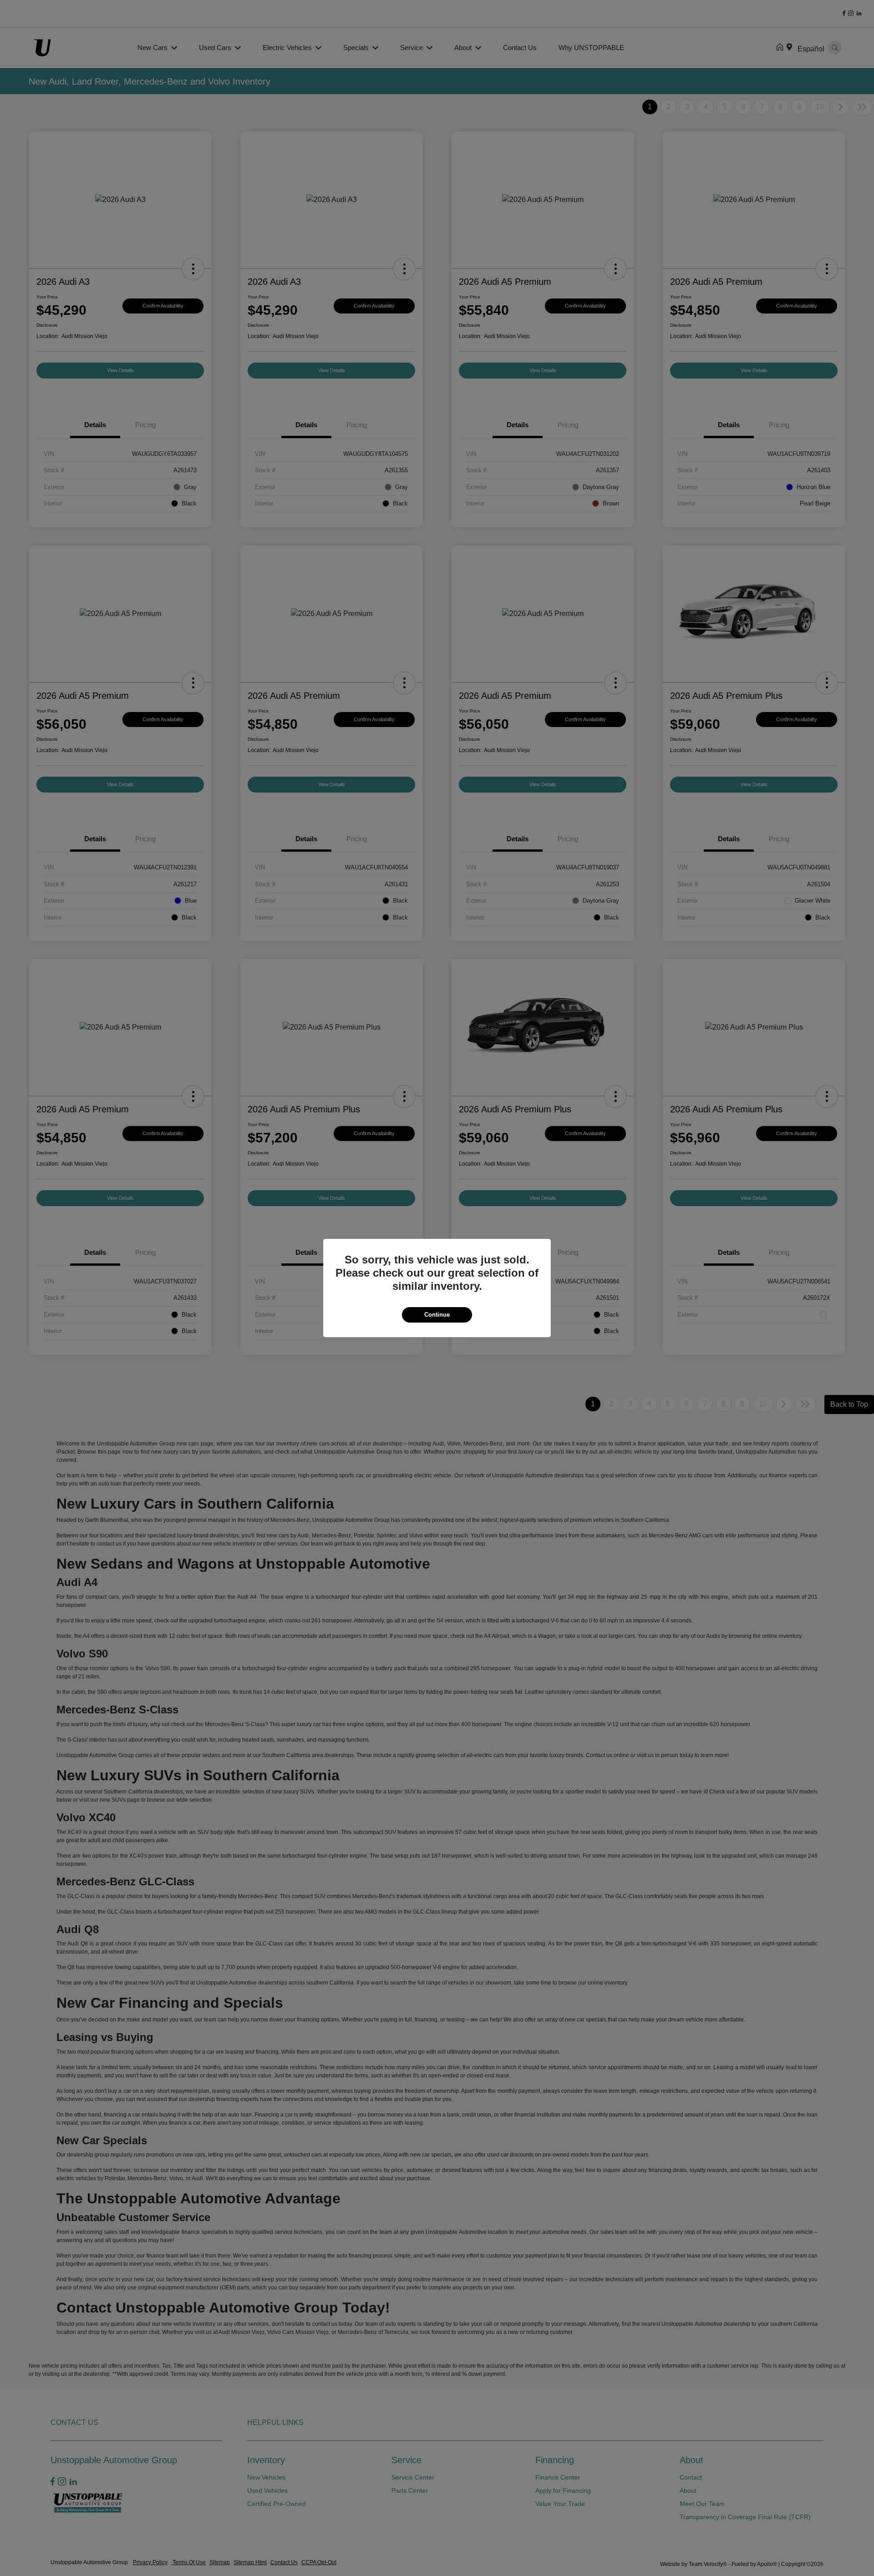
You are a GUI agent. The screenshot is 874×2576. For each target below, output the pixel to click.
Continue (437, 1315)
